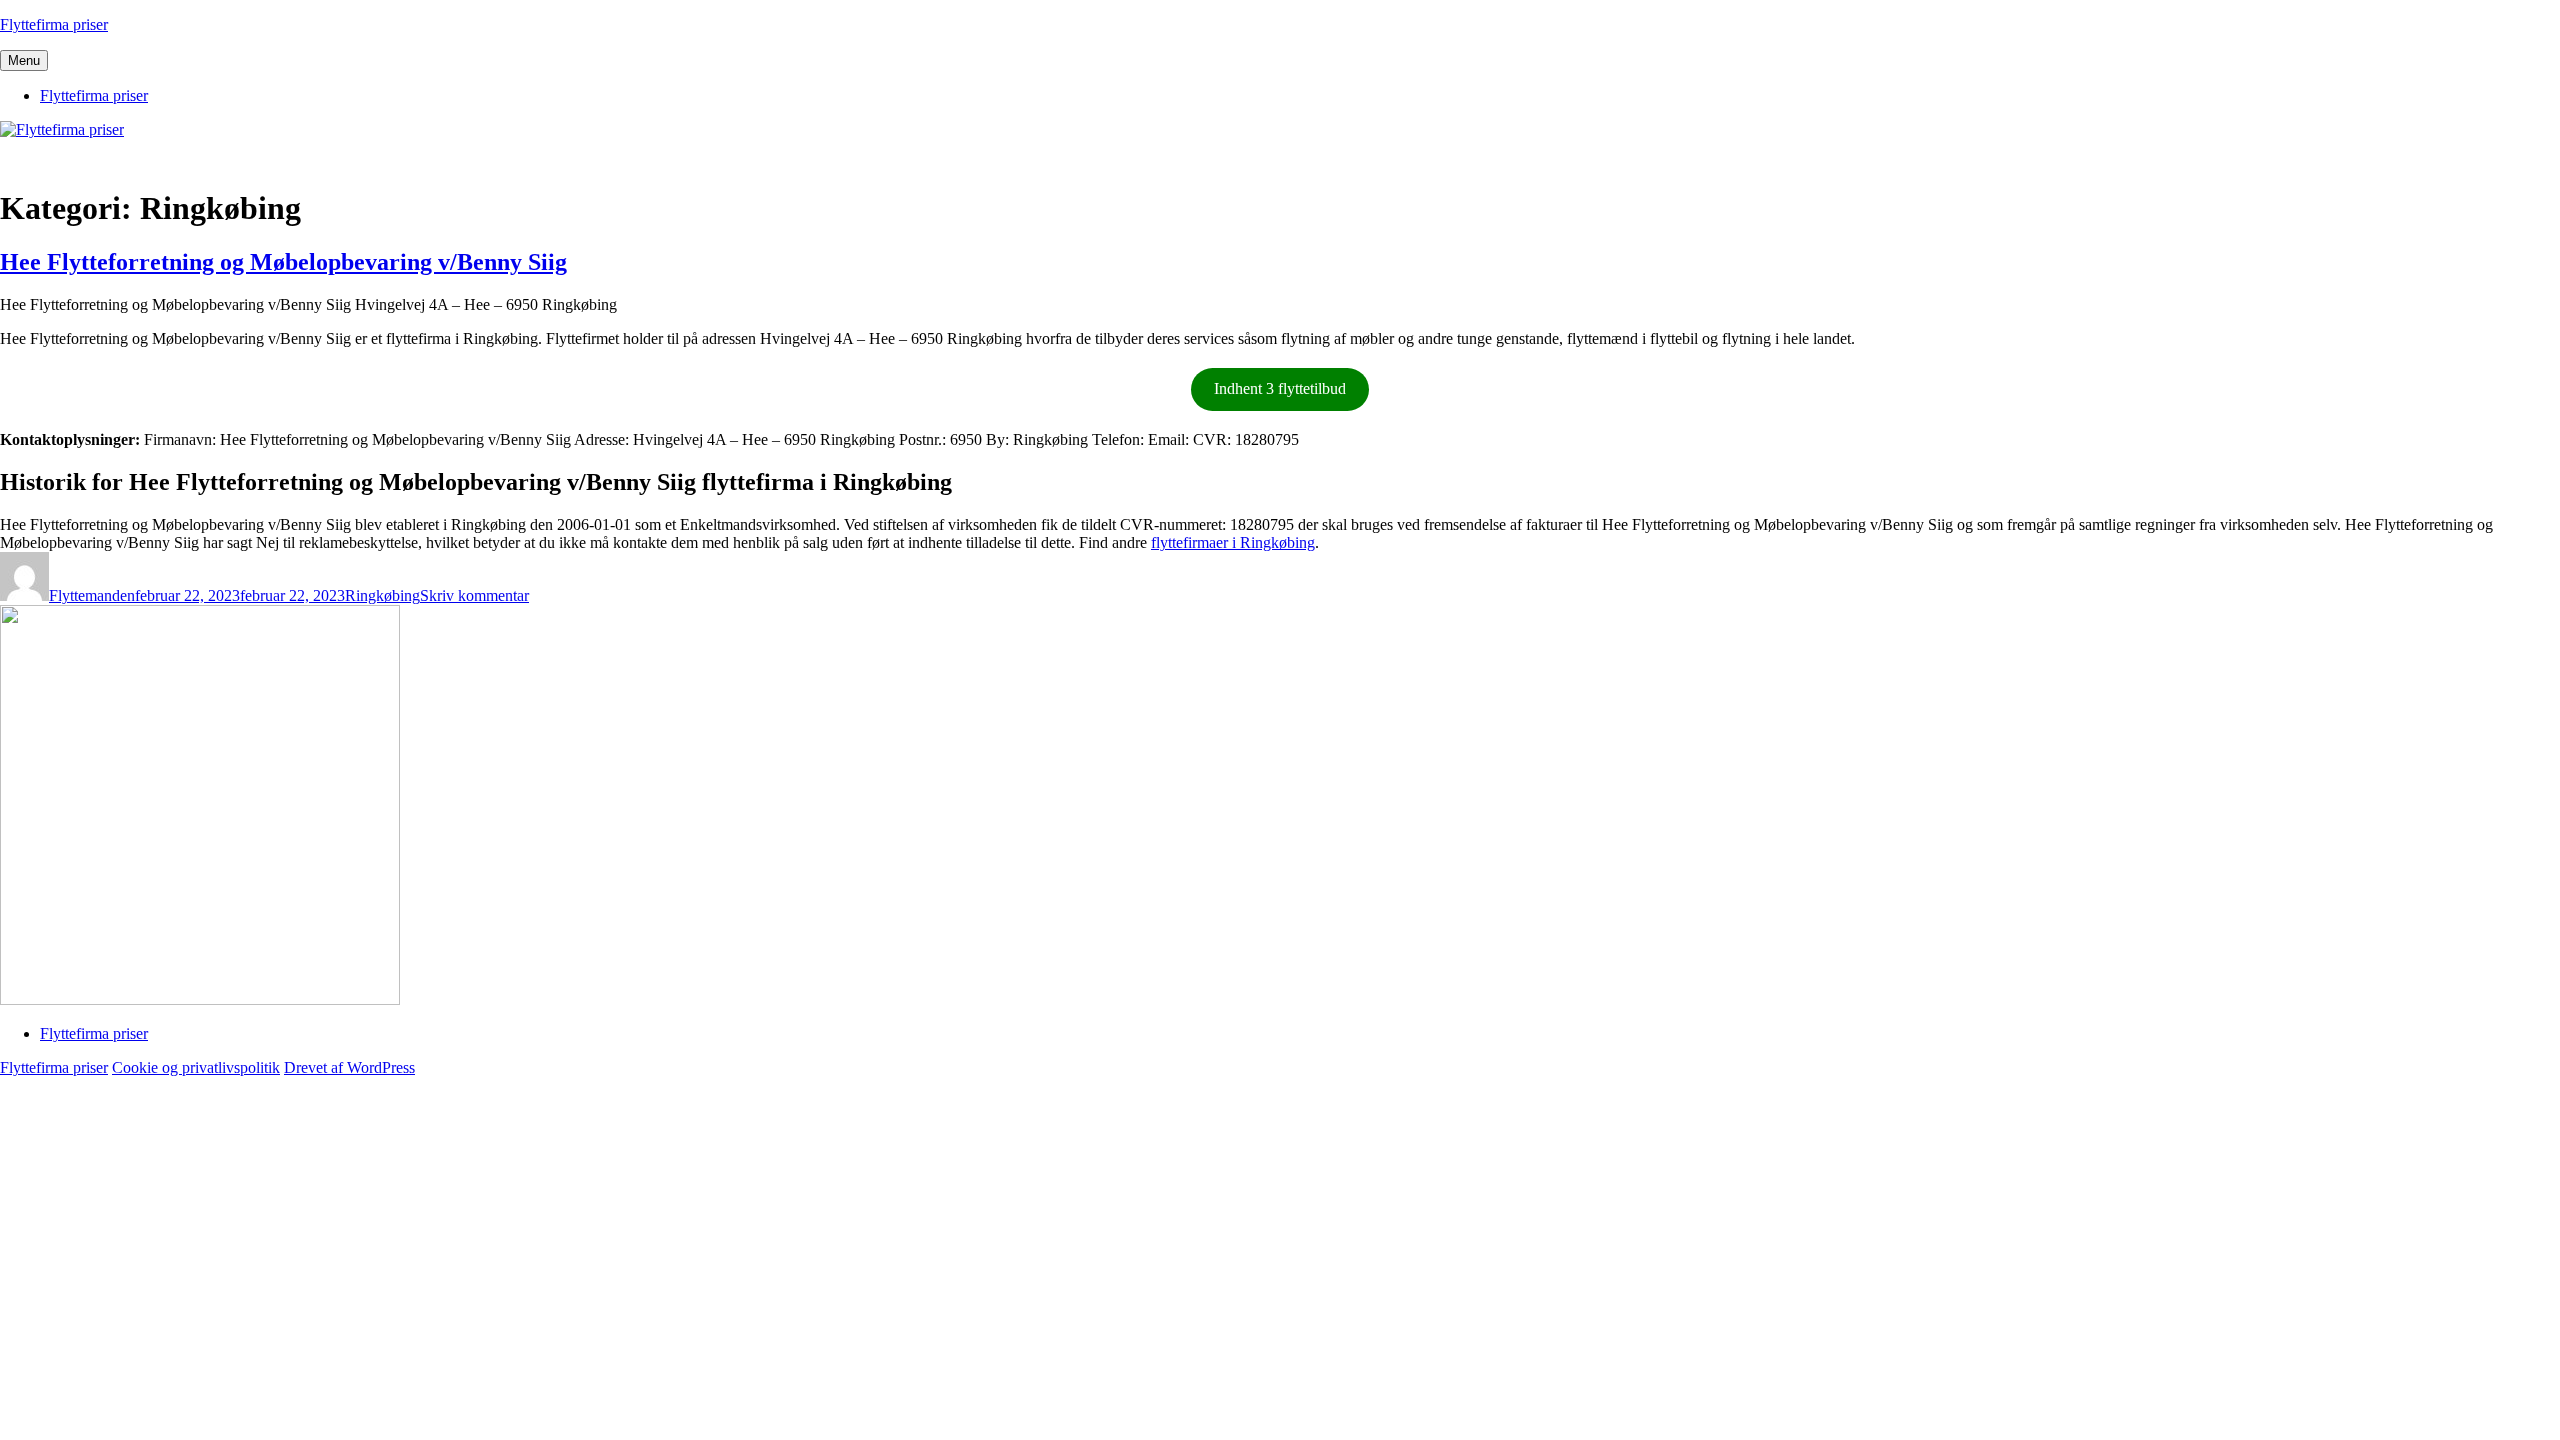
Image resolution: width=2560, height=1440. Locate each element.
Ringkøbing (382, 595)
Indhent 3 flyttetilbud (1280, 388)
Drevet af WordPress (349, 1067)
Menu (24, 60)
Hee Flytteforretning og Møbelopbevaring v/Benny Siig (283, 262)
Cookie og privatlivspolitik (196, 1067)
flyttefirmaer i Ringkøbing (1233, 542)
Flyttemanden (92, 595)
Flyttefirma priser (54, 24)
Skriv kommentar (474, 595)
